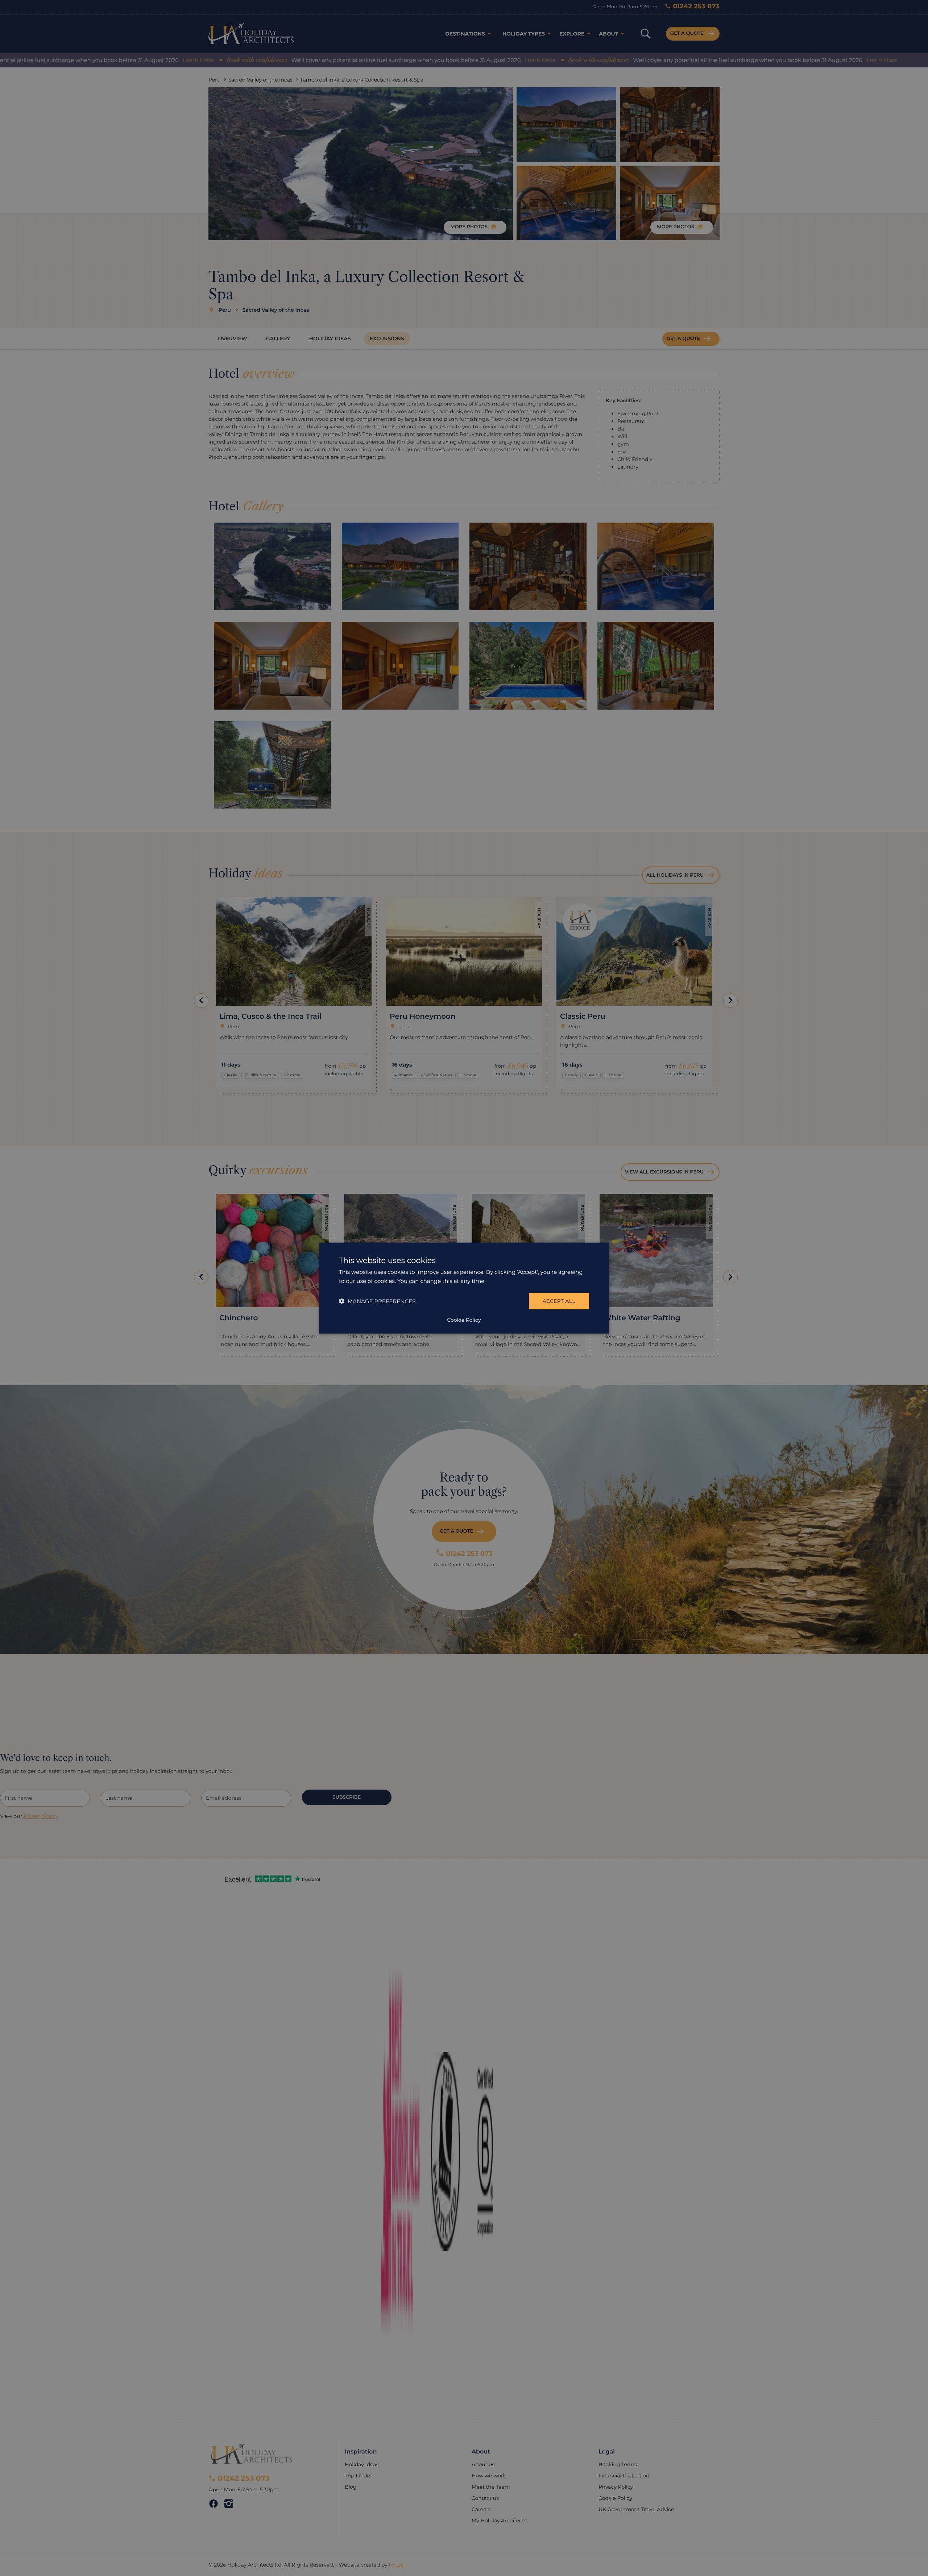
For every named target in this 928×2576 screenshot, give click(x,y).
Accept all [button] (559, 1301)
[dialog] (464, 1288)
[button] (377, 1301)
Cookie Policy (464, 1320)
